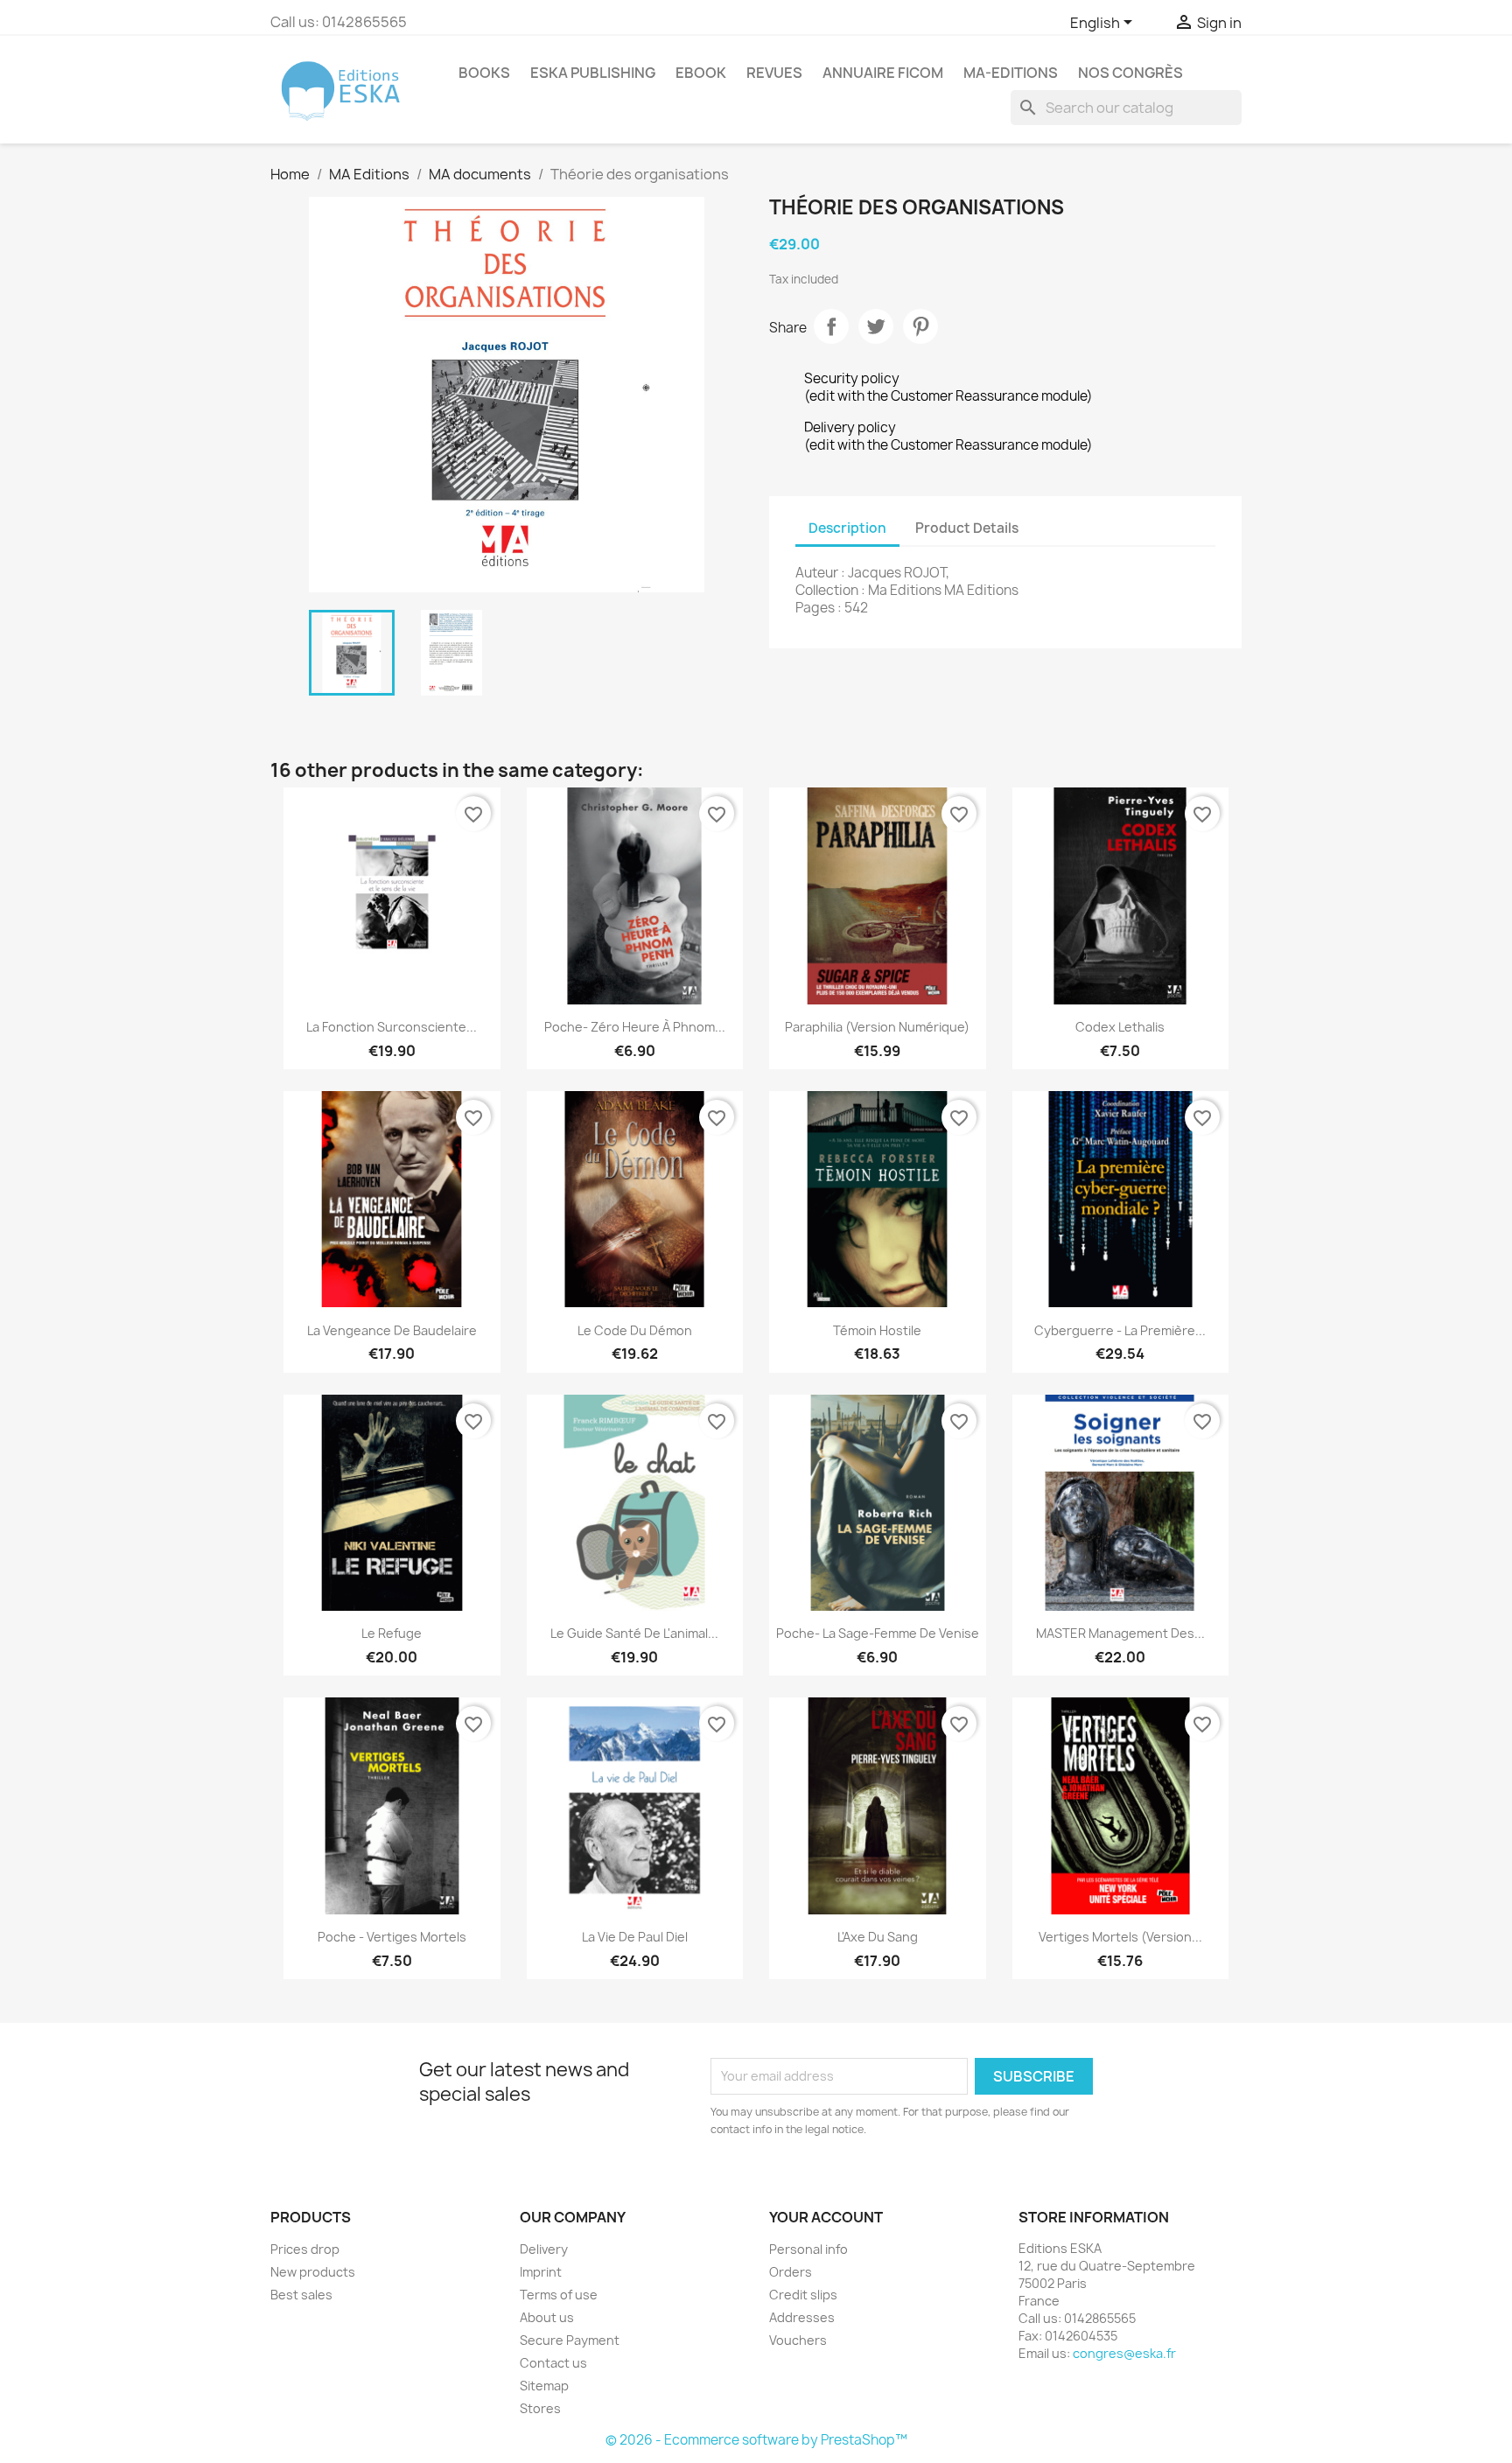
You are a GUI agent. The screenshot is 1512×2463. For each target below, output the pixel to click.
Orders (791, 2272)
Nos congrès (1130, 73)
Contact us (553, 2363)
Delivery (544, 2249)
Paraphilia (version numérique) (877, 1027)
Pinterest (920, 326)
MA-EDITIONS (1011, 73)
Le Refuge (392, 1633)
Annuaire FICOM (883, 73)
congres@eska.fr (1124, 2353)
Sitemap (544, 2386)
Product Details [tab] (967, 528)
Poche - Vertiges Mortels (392, 1937)
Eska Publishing (593, 73)
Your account (826, 2217)
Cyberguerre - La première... (1120, 1330)
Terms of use (559, 2295)
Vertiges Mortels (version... (1120, 1937)
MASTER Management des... (1120, 1633)
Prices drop (305, 2249)
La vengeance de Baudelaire (392, 1330)
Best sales (301, 2295)
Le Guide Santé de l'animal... (634, 1633)
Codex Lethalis (1120, 1027)
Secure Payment (570, 2340)
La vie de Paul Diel (635, 1937)
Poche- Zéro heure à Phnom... (635, 1027)
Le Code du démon (635, 1330)
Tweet (876, 326)
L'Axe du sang (878, 1937)
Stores (540, 2408)
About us (547, 2317)
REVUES (774, 73)
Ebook (701, 73)
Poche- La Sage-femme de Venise (878, 1633)
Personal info (808, 2249)
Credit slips (803, 2295)
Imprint (541, 2272)
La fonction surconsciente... (392, 1027)
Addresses (802, 2317)
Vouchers (798, 2340)
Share (831, 326)
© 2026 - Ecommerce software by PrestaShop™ (756, 2440)
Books (484, 73)
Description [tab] (847, 528)
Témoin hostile (877, 1330)
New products (313, 2272)
